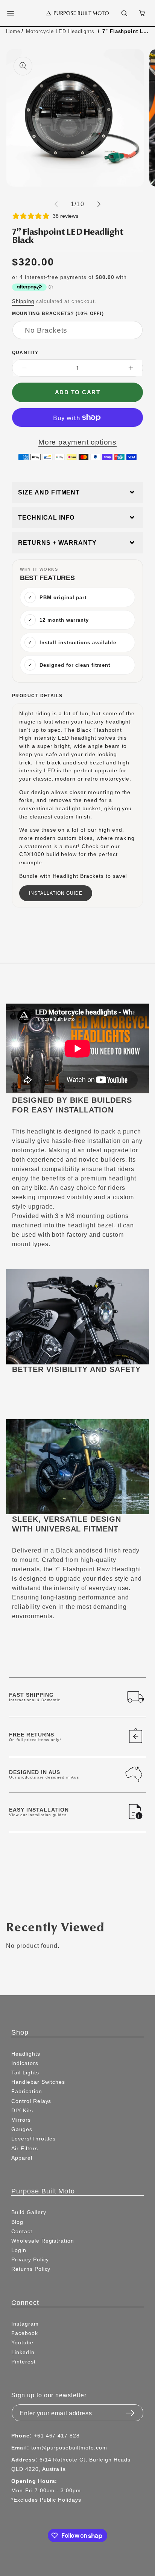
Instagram (25, 2324)
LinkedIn (23, 2352)
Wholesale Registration (43, 2241)
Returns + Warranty (57, 543)
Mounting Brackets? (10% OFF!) (58, 313)
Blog (17, 2222)
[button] (15, 13)
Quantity (25, 352)
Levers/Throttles (33, 2139)
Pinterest (24, 2362)
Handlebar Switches (38, 2082)
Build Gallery (29, 2212)
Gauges (22, 2129)
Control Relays (31, 2101)
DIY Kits (22, 2110)
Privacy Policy (30, 2259)
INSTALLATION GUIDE (55, 893)
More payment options (77, 442)
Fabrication (27, 2091)
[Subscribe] (130, 2411)
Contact (22, 2231)
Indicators (25, 2063)
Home (13, 31)
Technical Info (46, 518)
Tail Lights (25, 2073)
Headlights (26, 2054)
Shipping (23, 301)
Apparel (22, 2158)
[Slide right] (99, 204)
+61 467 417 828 (57, 2436)
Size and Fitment (49, 492)
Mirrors (21, 2120)
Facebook (25, 2333)
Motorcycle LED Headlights (60, 31)
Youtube (22, 2342)
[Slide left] (56, 204)
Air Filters (25, 2148)
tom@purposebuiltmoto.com (69, 2448)
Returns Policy (31, 2269)
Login (19, 2250)
